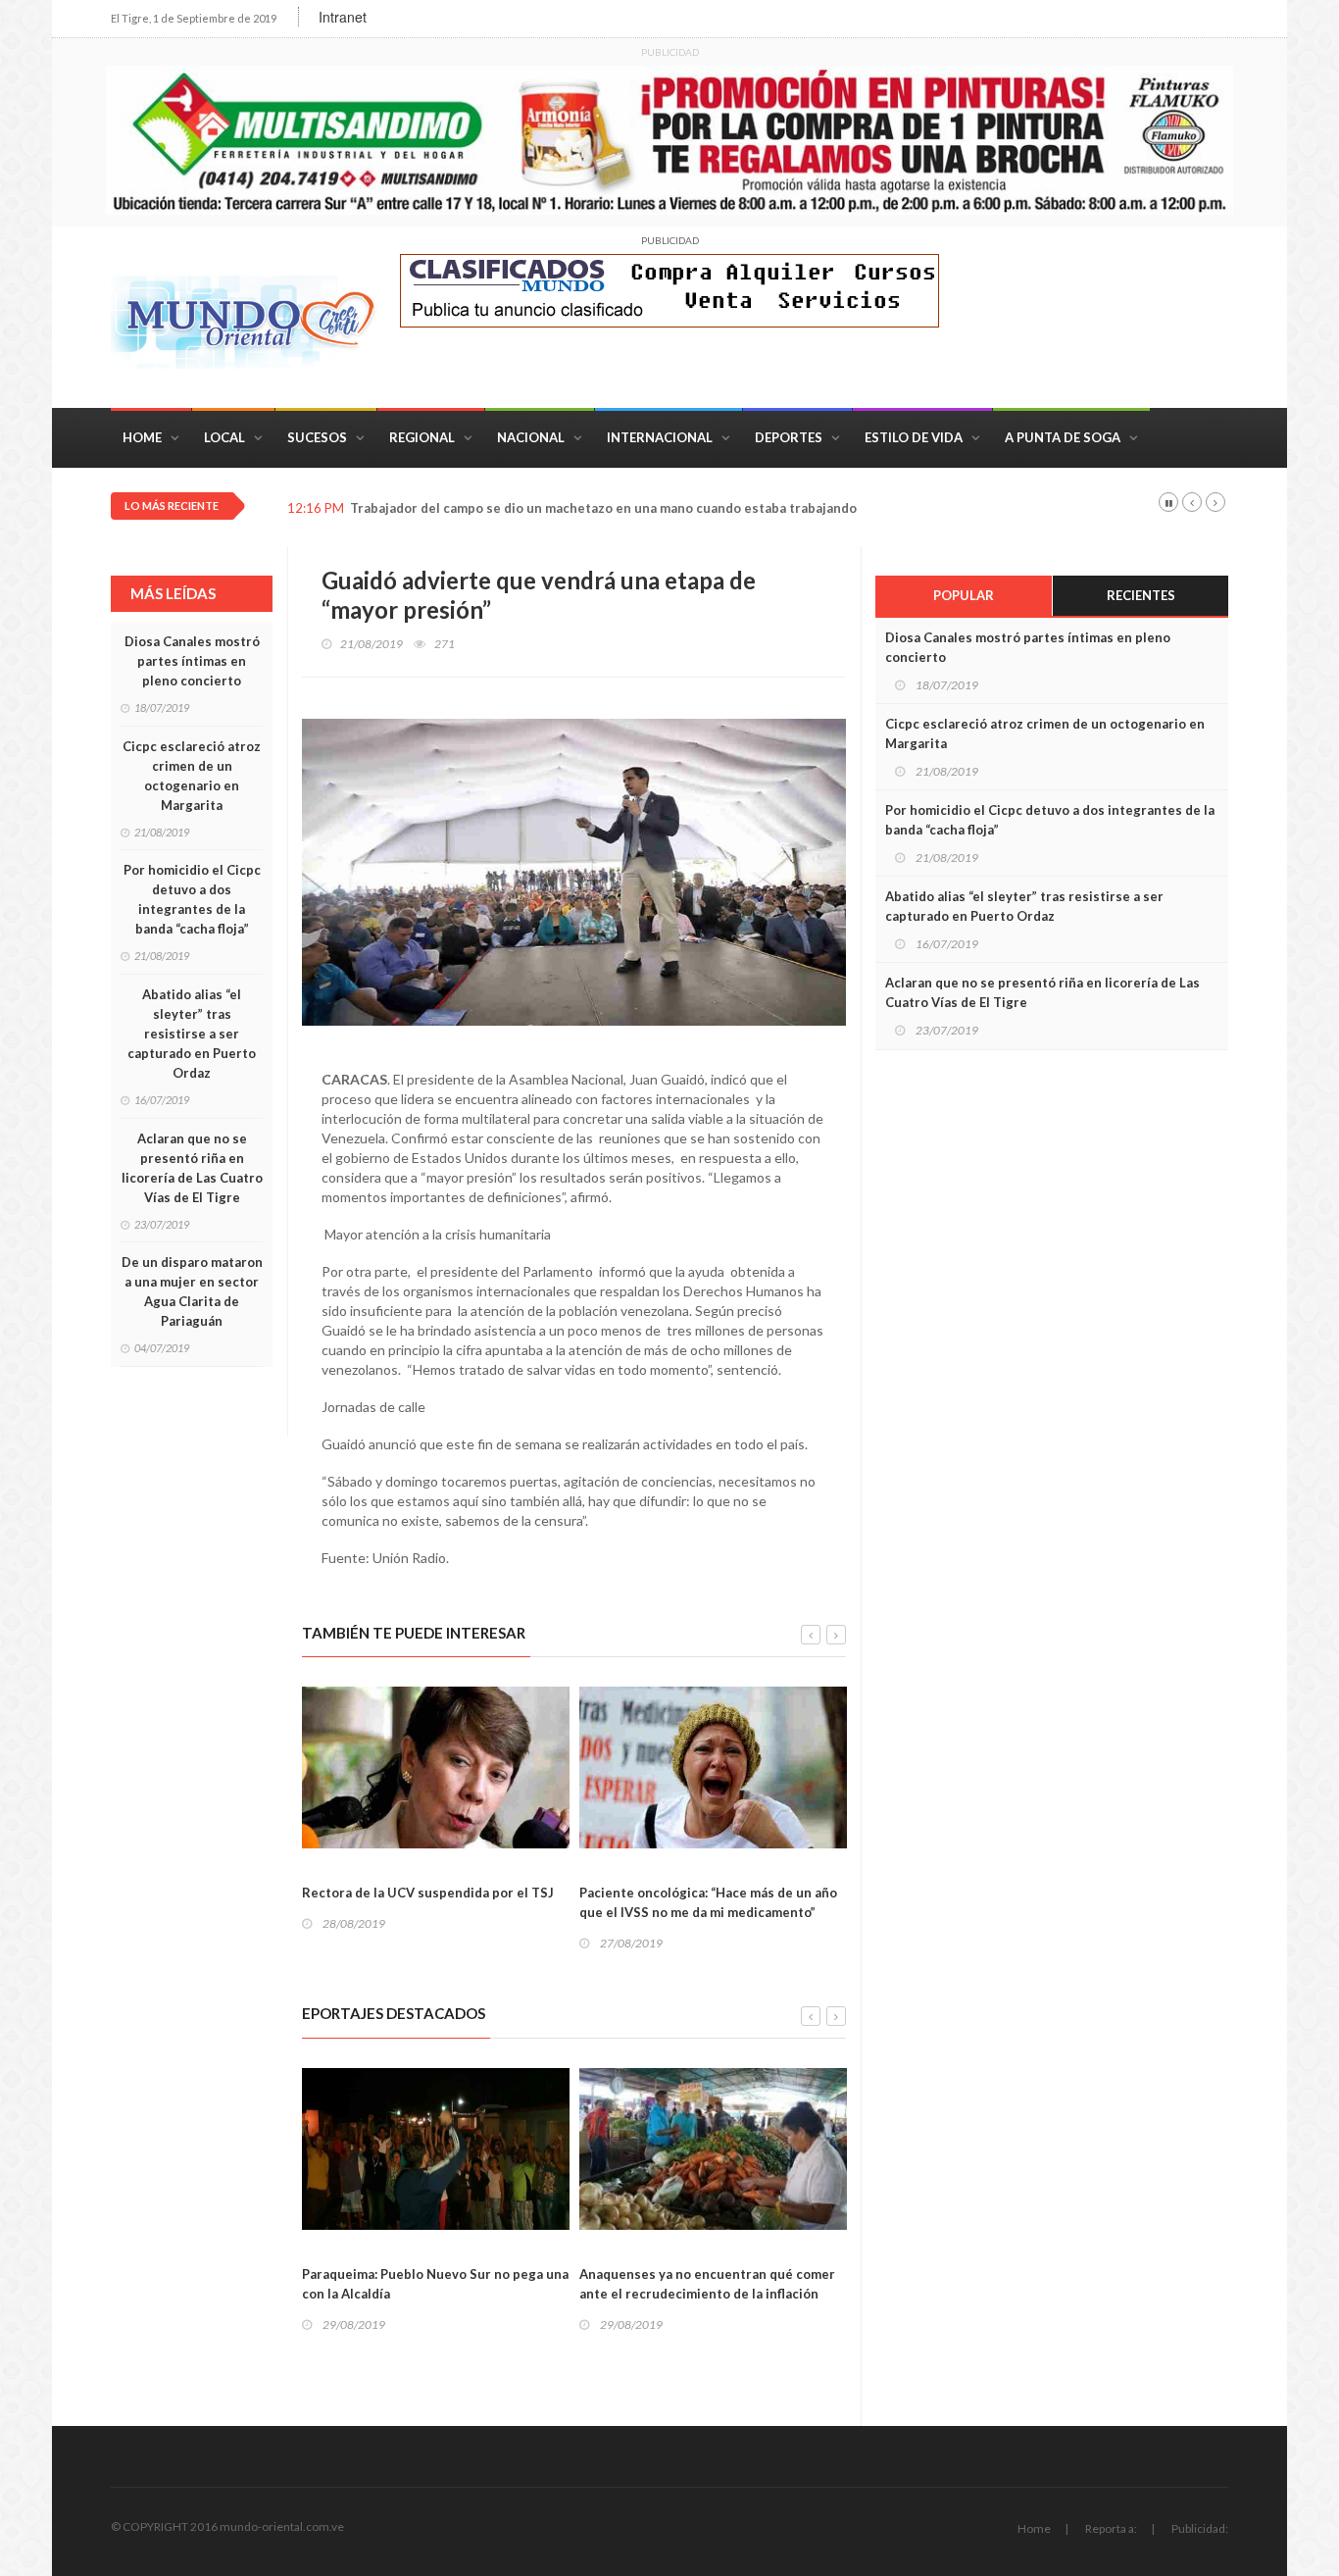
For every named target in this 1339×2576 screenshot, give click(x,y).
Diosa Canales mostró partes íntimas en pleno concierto (192, 661)
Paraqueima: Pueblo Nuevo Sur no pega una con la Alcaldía (435, 2284)
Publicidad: (1200, 2528)
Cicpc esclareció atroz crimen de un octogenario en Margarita (192, 776)
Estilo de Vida (914, 437)
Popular (964, 595)
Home (142, 437)
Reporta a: (1111, 2528)
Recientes (1141, 595)
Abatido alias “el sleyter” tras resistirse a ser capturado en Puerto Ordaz (192, 1034)
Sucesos (317, 437)
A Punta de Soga (1063, 437)
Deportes (789, 437)
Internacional (660, 437)
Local (224, 437)
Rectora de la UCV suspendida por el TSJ (428, 1893)
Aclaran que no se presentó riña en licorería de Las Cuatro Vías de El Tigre (192, 1168)
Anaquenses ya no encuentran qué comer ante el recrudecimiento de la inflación (707, 2284)
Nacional (531, 437)
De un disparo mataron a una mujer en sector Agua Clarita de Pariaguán (192, 1291)
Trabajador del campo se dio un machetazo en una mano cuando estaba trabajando (603, 508)
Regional (422, 437)
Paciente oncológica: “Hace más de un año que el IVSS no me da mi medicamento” (708, 1902)
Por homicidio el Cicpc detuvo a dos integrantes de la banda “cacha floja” (192, 899)
